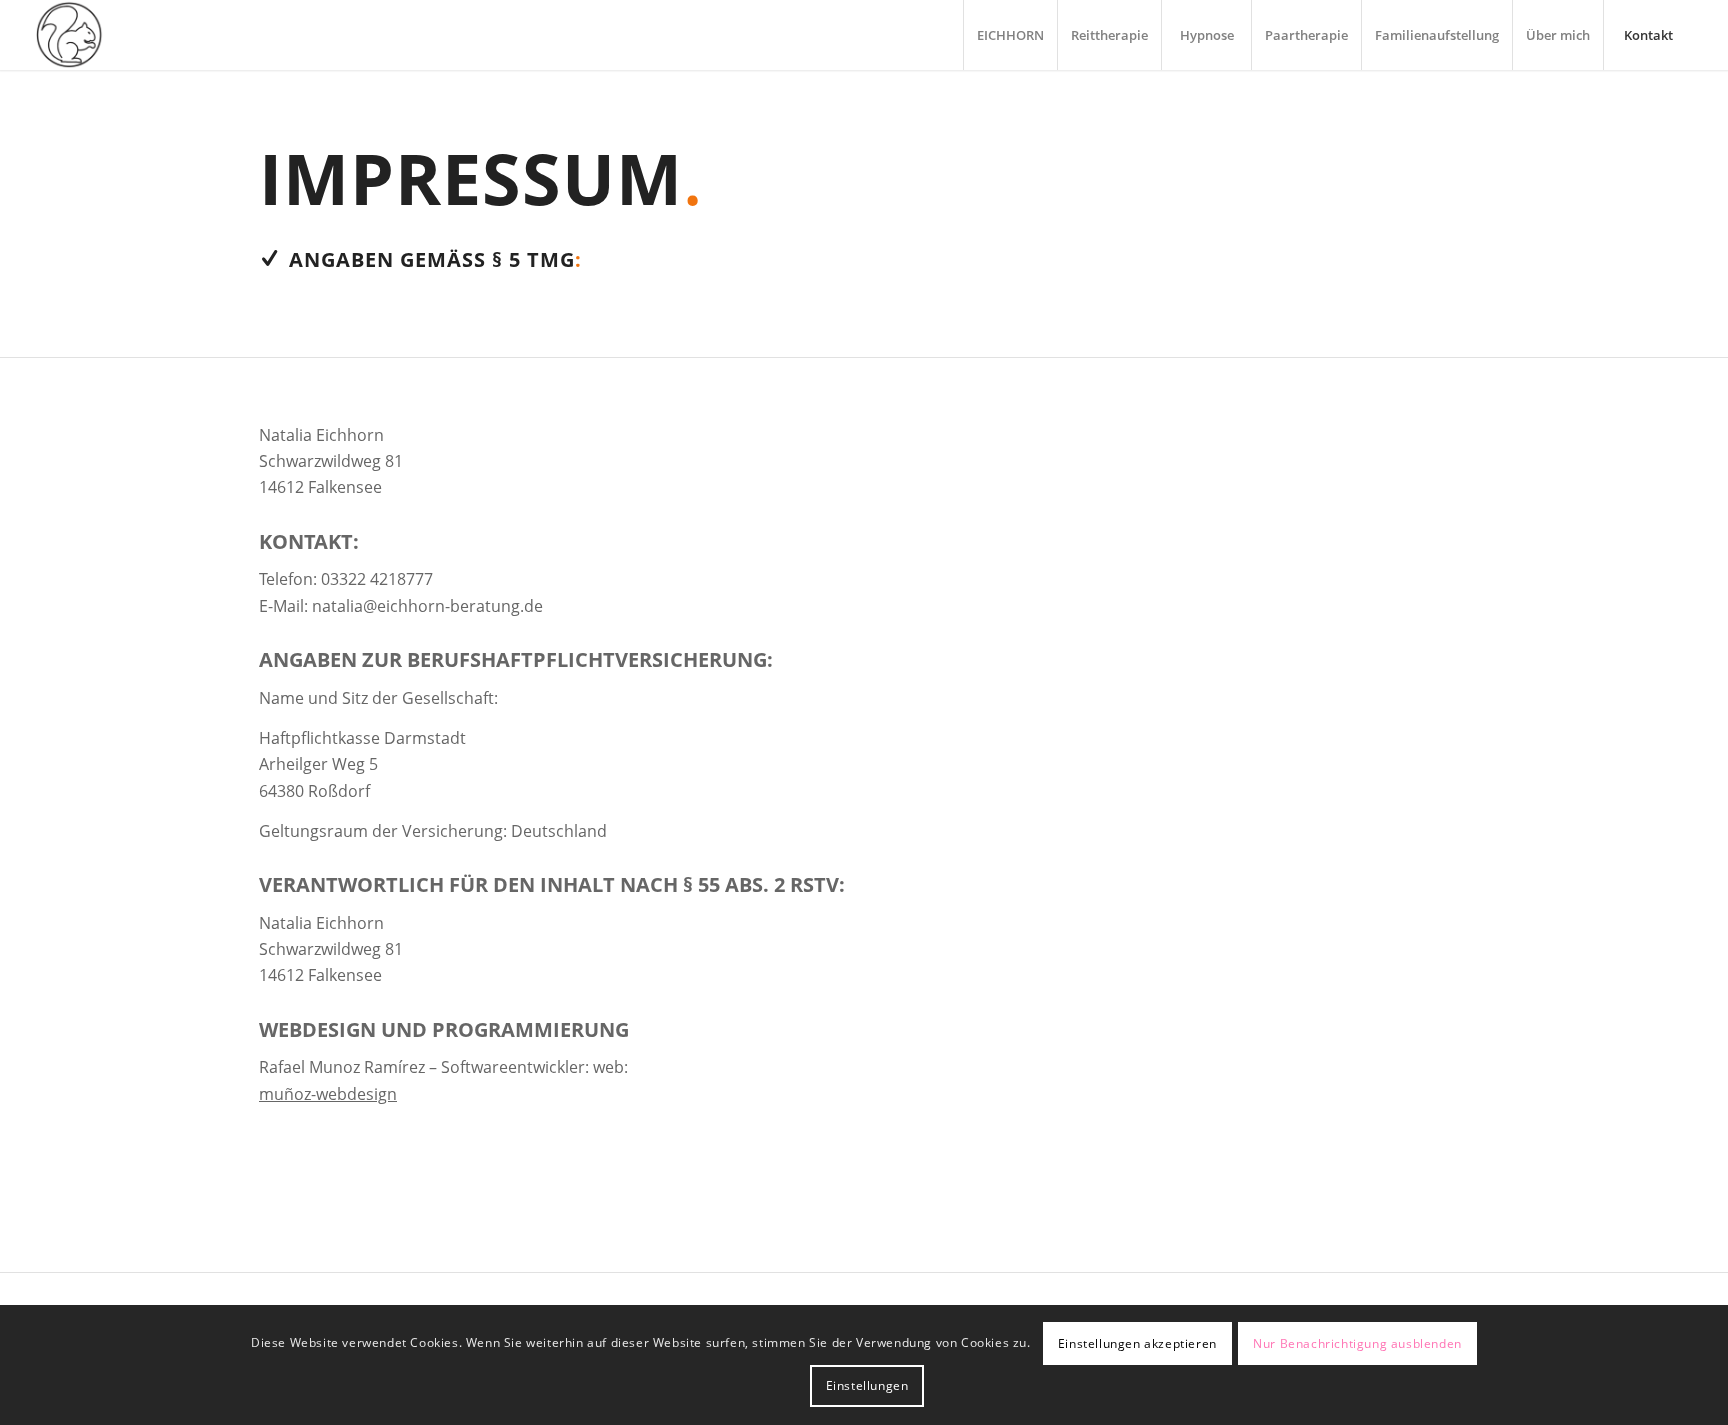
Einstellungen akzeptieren (1137, 1343)
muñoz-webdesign (328, 1094)
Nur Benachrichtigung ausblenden (1357, 1343)
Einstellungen (867, 1385)
